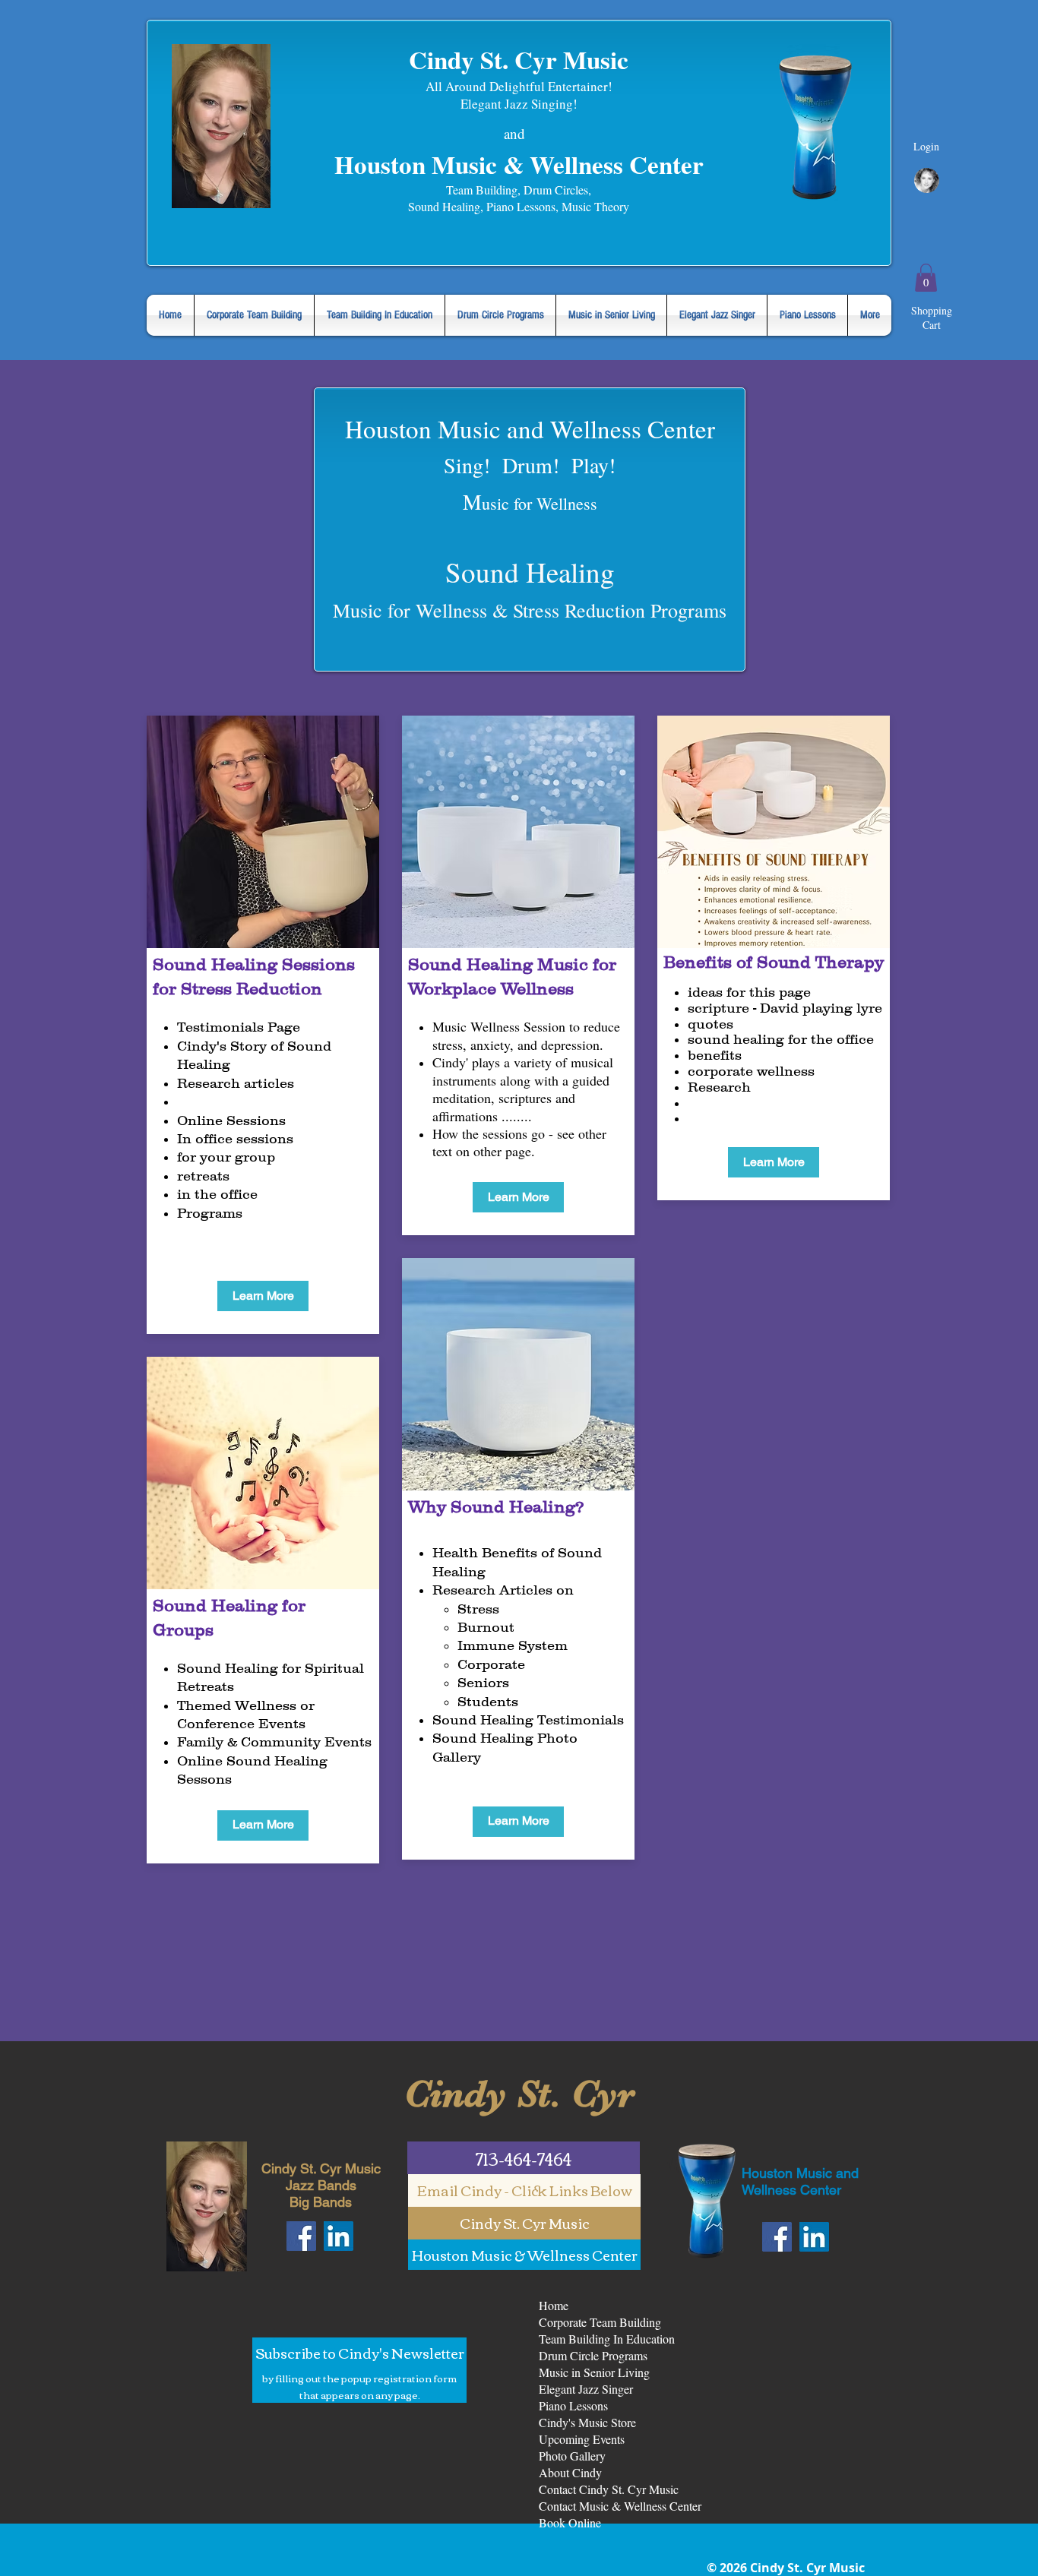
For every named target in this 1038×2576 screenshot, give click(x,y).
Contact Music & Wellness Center (620, 2506)
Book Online (570, 2522)
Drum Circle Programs (593, 2355)
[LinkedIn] (339, 2236)
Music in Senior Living (594, 2372)
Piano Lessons (573, 2405)
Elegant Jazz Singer (586, 2389)
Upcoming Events (582, 2439)
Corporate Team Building (600, 2322)
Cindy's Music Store (587, 2422)
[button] (926, 278)
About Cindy (570, 2472)
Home (554, 2305)
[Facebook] (301, 2236)
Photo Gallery (572, 2456)
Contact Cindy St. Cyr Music (609, 2489)
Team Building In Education (607, 2339)
